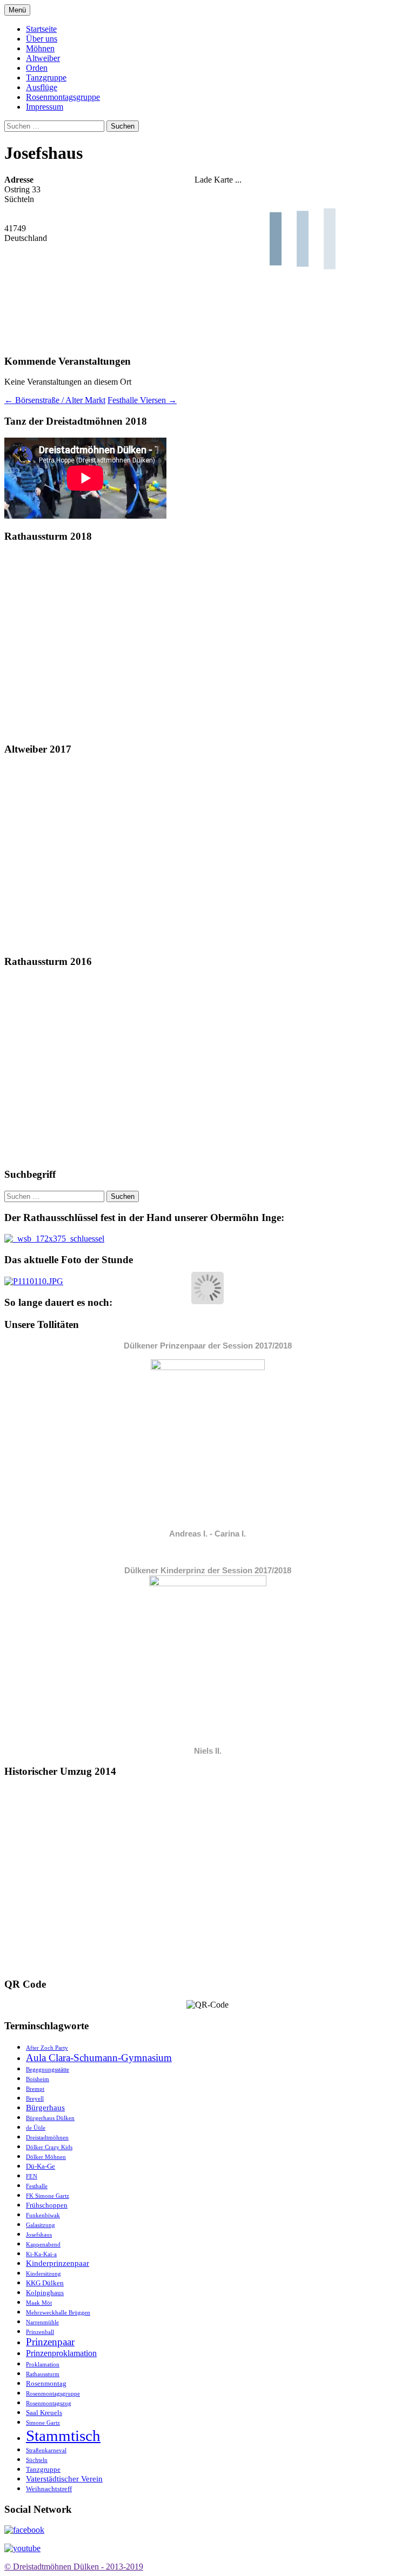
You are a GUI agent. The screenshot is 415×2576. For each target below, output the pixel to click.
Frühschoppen (47, 2205)
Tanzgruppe (46, 78)
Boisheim (38, 2079)
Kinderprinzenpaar (58, 2263)
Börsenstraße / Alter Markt (55, 400)
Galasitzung (41, 2225)
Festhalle (37, 2186)
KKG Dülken (45, 2283)
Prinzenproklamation (61, 2353)
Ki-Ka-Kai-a (41, 2254)
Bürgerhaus (45, 2108)
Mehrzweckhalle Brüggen (58, 2313)
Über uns (42, 39)
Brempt (35, 2089)
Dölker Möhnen (46, 2157)
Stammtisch (63, 2436)
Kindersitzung (43, 2274)
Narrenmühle (42, 2322)
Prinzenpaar (50, 2342)
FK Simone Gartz (48, 2196)
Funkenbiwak (43, 2215)
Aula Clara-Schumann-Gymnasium (99, 2058)
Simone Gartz (43, 2423)
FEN (32, 2176)
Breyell (35, 2099)
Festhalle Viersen (142, 400)
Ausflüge (42, 87)
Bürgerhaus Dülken (50, 2118)
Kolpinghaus (45, 2293)
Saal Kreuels (44, 2413)
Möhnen (40, 48)
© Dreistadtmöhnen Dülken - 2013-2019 (74, 2567)
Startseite (41, 29)
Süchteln (37, 2460)
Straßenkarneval (46, 2450)
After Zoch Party (47, 2048)
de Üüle (36, 2128)
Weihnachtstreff (49, 2489)
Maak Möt (39, 2303)
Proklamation (43, 2364)
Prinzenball (40, 2332)
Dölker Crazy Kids (49, 2147)
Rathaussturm (43, 2374)
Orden (37, 68)
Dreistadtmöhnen (47, 2138)
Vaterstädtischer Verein (64, 2479)
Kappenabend (43, 2245)
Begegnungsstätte (48, 2069)
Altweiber (43, 58)
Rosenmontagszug (49, 2403)
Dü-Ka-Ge (41, 2166)
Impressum (45, 107)
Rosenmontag (46, 2383)
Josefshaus (39, 2235)
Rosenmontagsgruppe (63, 97)
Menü (17, 10)
